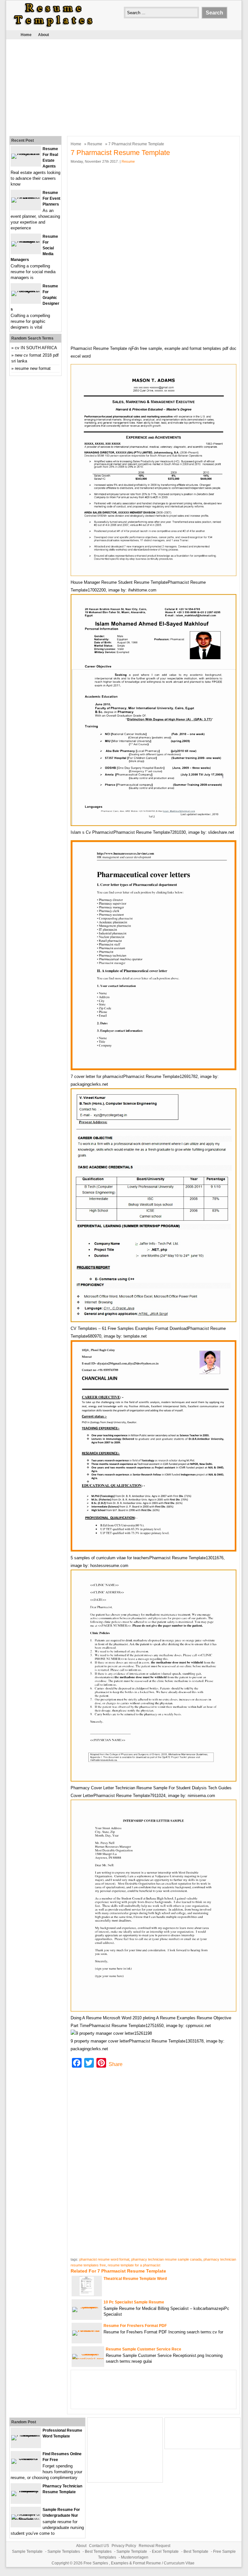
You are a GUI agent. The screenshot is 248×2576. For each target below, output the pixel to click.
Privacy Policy (124, 2546)
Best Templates (98, 2552)
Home (26, 35)
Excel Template (165, 2552)
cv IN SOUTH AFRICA (36, 348)
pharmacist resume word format (104, 2259)
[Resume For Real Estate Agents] (26, 154)
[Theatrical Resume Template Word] (87, 2294)
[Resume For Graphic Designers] (26, 291)
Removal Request (154, 2546)
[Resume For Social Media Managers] (26, 241)
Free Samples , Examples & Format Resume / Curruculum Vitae (139, 2563)
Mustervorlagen (135, 2557)
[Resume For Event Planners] (26, 197)
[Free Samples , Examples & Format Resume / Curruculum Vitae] (53, 27)
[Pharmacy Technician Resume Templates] (26, 2491)
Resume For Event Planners (51, 198)
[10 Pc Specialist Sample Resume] (87, 2307)
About (44, 35)
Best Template (196, 2552)
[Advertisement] (119, 86)
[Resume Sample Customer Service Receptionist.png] (88, 2359)
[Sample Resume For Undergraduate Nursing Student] (26, 2519)
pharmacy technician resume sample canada (166, 2259)
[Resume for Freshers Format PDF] (87, 2330)
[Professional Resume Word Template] (26, 2435)
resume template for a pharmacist (134, 2265)
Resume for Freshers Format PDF (135, 2326)
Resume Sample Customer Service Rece (144, 2349)
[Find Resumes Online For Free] (26, 2459)
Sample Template (27, 2552)
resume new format (33, 368)
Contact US (99, 2546)
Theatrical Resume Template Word (135, 2279)
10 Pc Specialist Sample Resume (134, 2302)
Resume (95, 144)
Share (116, 2064)
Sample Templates (64, 2552)
